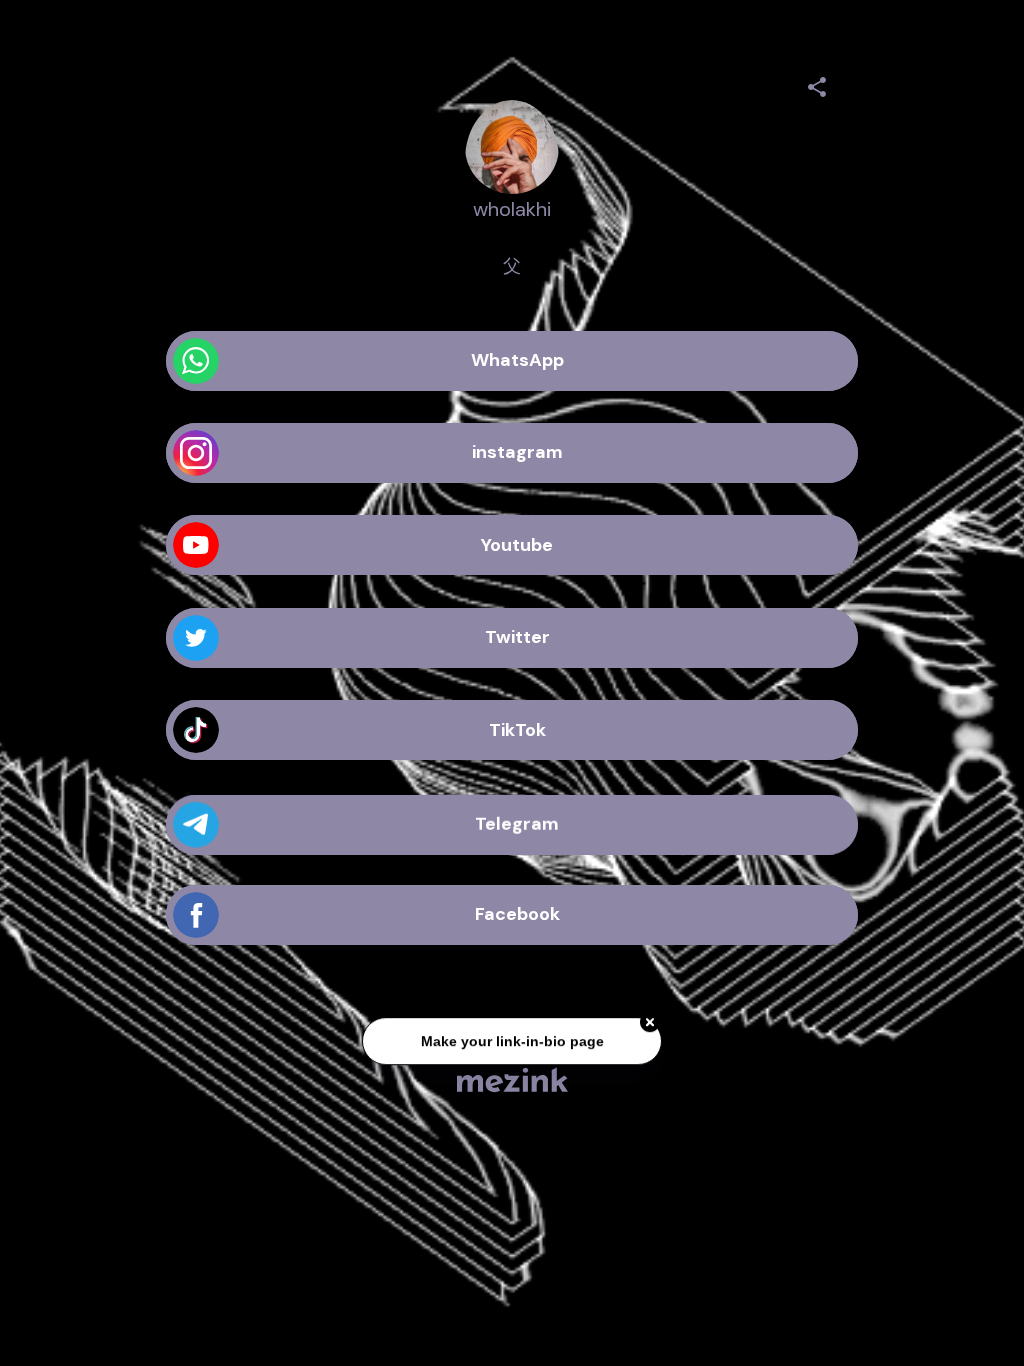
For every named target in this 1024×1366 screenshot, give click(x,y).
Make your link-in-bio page (511, 1045)
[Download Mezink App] (512, 1079)
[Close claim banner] (650, 1026)
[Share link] (817, 84)
